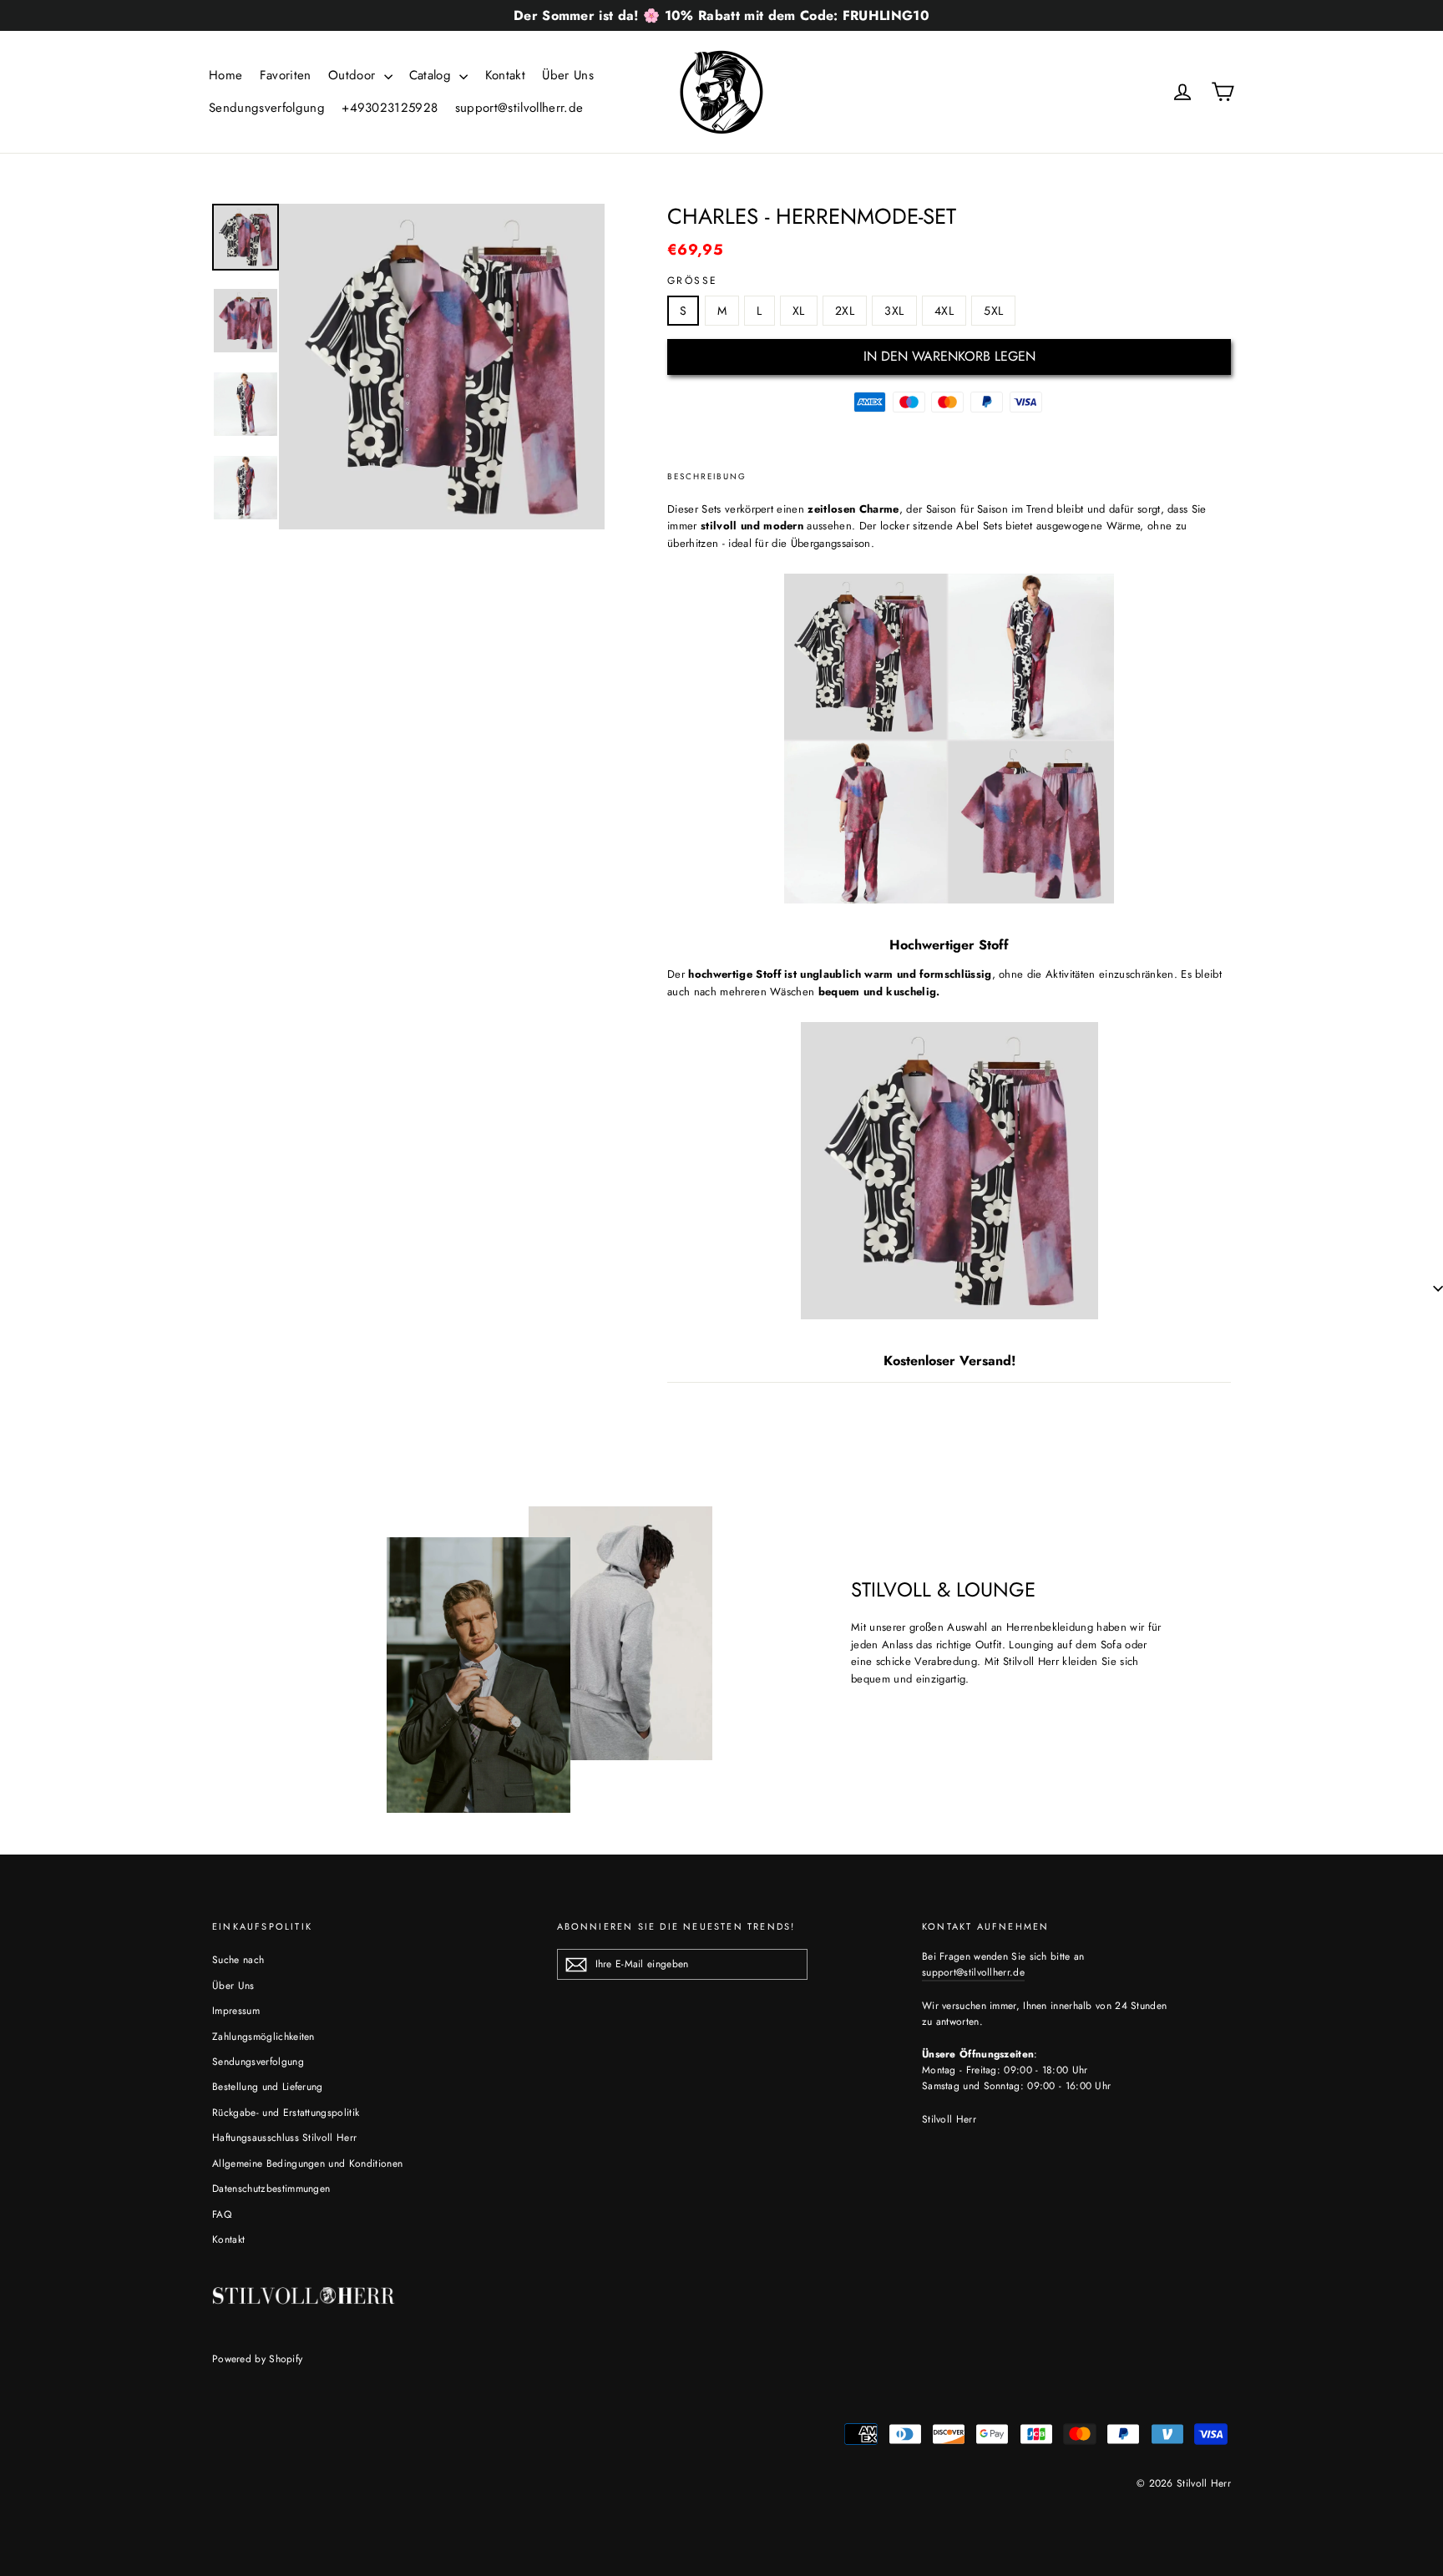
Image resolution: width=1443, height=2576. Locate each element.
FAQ (222, 2214)
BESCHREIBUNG (707, 476)
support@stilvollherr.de (519, 108)
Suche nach (238, 1960)
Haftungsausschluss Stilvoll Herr (284, 2138)
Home (225, 75)
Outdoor (354, 75)
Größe (692, 281)
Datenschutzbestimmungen (271, 2189)
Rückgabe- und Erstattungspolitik (286, 2113)
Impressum (236, 2011)
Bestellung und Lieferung (268, 2087)
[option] (442, 367)
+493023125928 (390, 108)
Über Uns (568, 75)
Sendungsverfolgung (267, 108)
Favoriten (286, 75)
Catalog (433, 75)
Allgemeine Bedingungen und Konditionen (307, 2164)
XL (799, 311)
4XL (944, 311)
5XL (993, 311)
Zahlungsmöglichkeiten (263, 2037)
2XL (845, 311)
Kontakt (505, 75)
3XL (894, 311)
